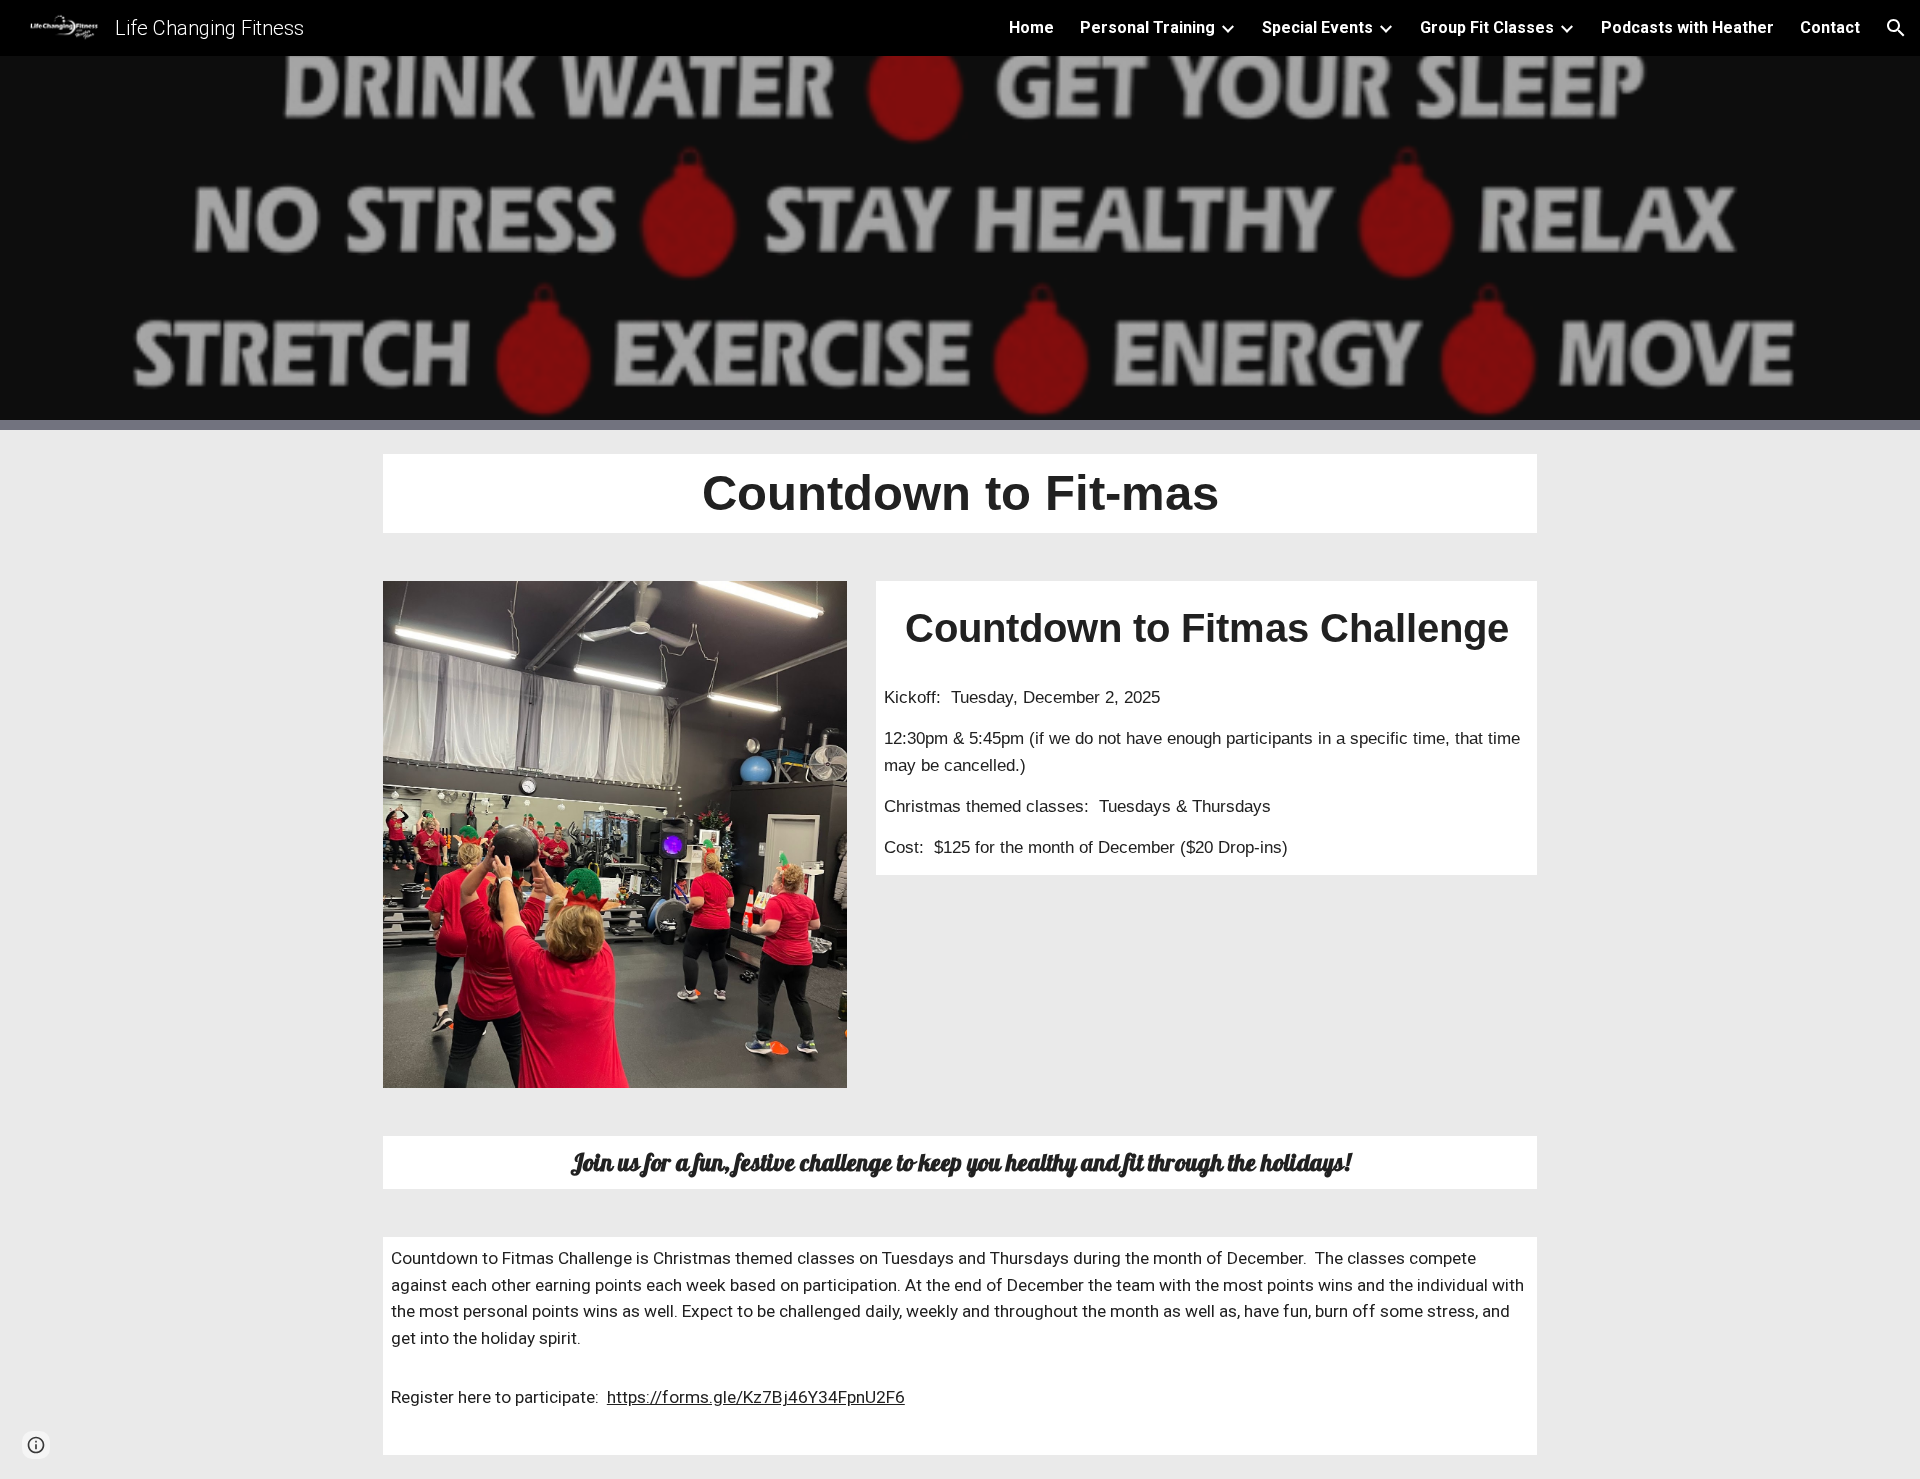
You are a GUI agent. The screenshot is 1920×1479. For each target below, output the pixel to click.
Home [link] (1031, 27)
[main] (960, 493)
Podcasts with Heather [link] (1687, 27)
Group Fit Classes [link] (1487, 27)
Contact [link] (1830, 27)
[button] (1896, 28)
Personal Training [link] (1147, 27)
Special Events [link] (1317, 27)
